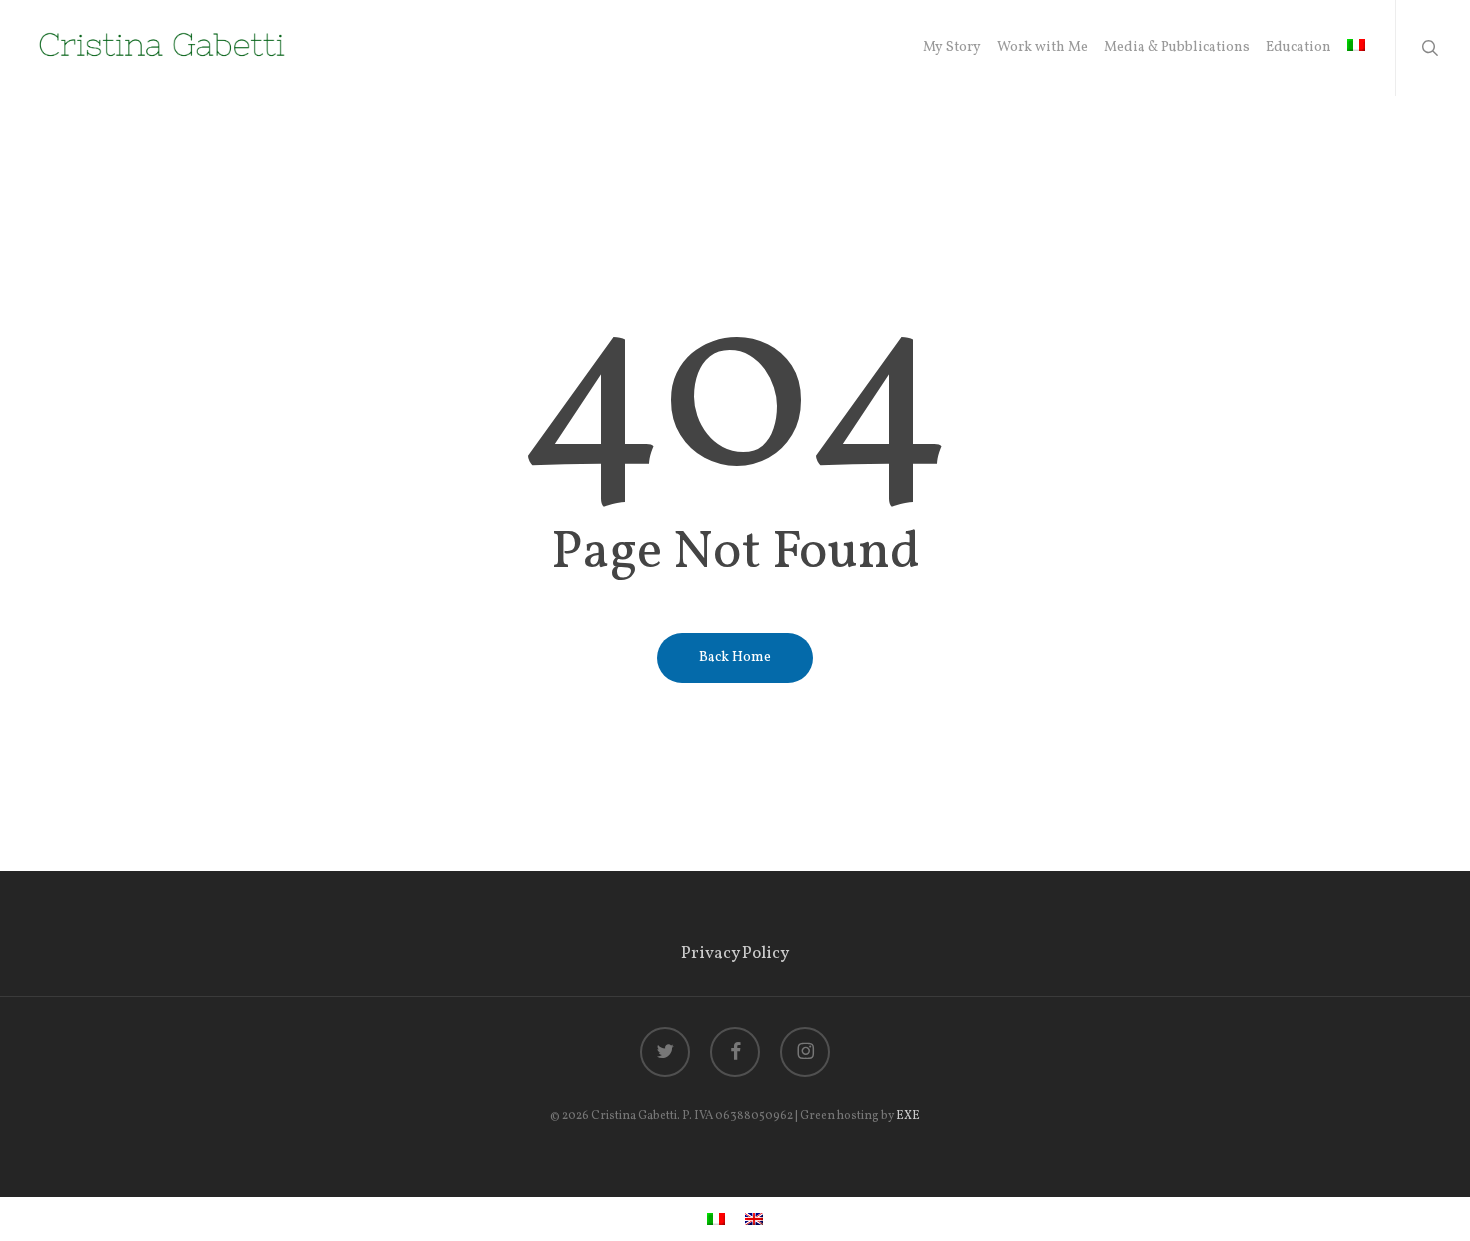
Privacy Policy (735, 953)
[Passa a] (1356, 48)
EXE (908, 1116)
